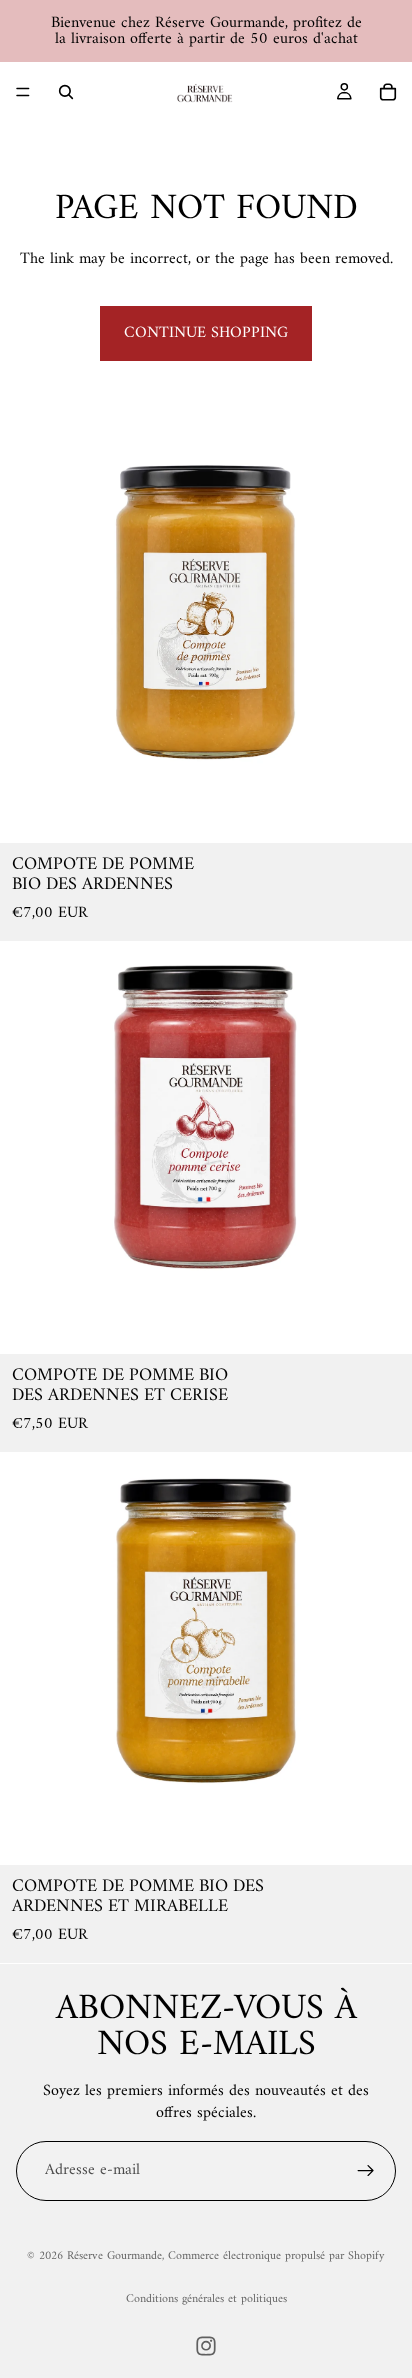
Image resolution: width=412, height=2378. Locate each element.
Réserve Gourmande (114, 2256)
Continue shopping (206, 333)
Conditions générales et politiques (206, 2299)
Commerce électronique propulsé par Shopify (276, 2256)
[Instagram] (206, 2346)
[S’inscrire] (366, 2171)
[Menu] (23, 92)
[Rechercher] (66, 92)
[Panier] (388, 92)
